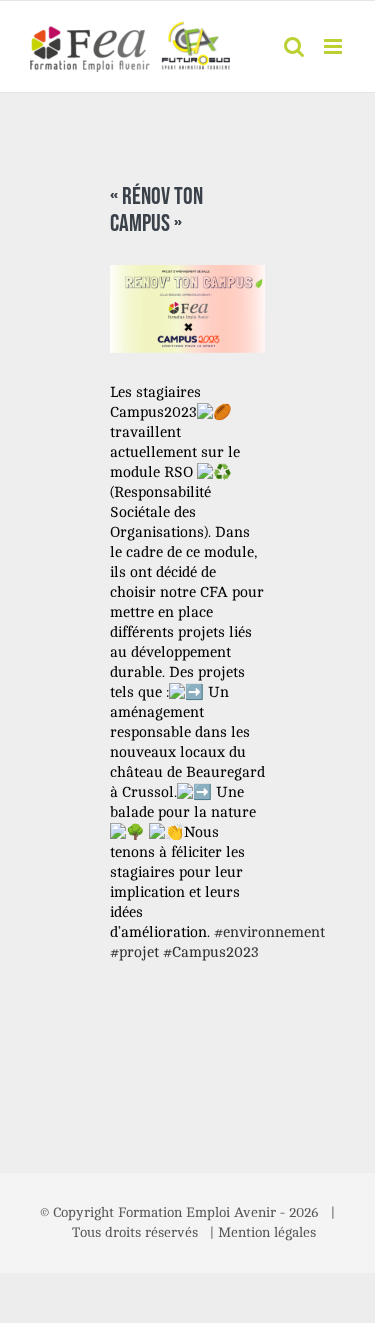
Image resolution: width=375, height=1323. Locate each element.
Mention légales (267, 1232)
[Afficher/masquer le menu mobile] (334, 46)
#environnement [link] (269, 932)
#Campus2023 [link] (211, 952)
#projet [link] (134, 952)
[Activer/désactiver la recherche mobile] (294, 46)
